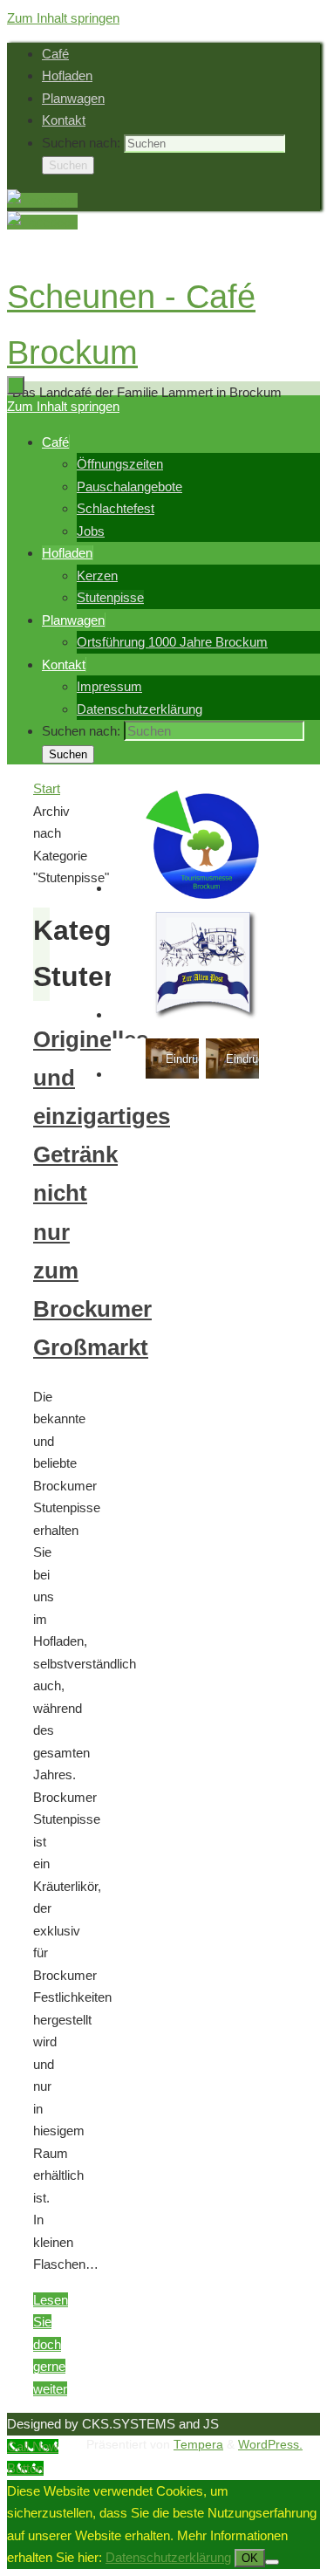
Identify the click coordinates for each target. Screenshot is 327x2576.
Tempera (198, 2445)
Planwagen (73, 98)
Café (55, 54)
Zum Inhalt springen (63, 18)
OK (250, 2558)
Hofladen (67, 75)
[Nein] (272, 2562)
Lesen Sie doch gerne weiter (51, 2344)
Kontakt (64, 120)
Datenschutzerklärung (168, 2557)
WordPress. (270, 2445)
